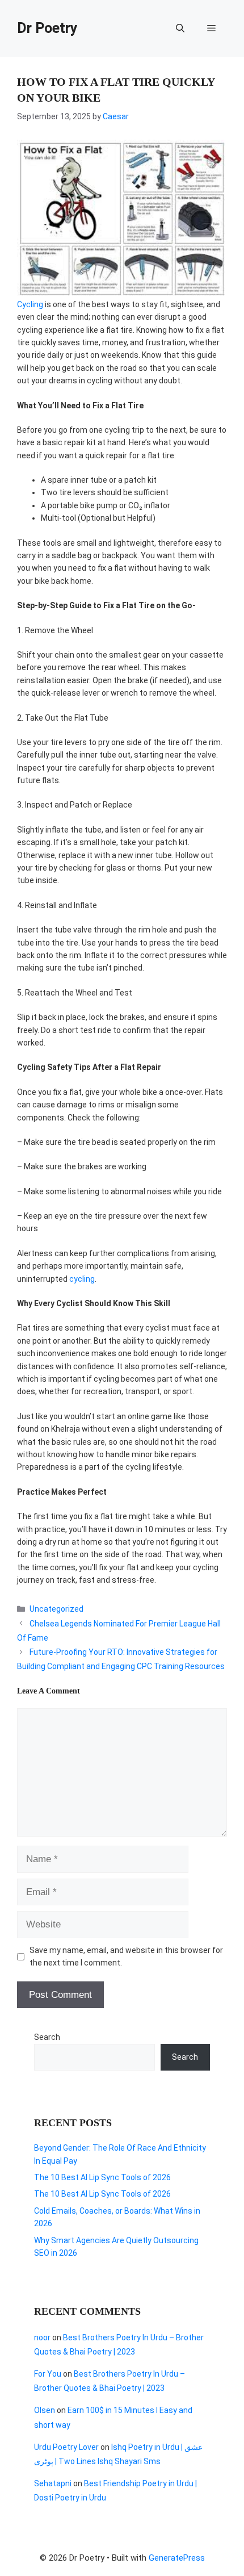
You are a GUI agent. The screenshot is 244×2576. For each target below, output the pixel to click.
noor (42, 2337)
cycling (82, 1279)
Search (47, 2037)
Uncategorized (56, 1609)
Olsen (45, 2410)
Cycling (30, 304)
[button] (180, 28)
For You (48, 2374)
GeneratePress (177, 2558)
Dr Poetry (47, 28)
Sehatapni (53, 2483)
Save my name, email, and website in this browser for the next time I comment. (126, 1956)
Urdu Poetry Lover (66, 2447)
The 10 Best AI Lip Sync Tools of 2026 (102, 2177)
